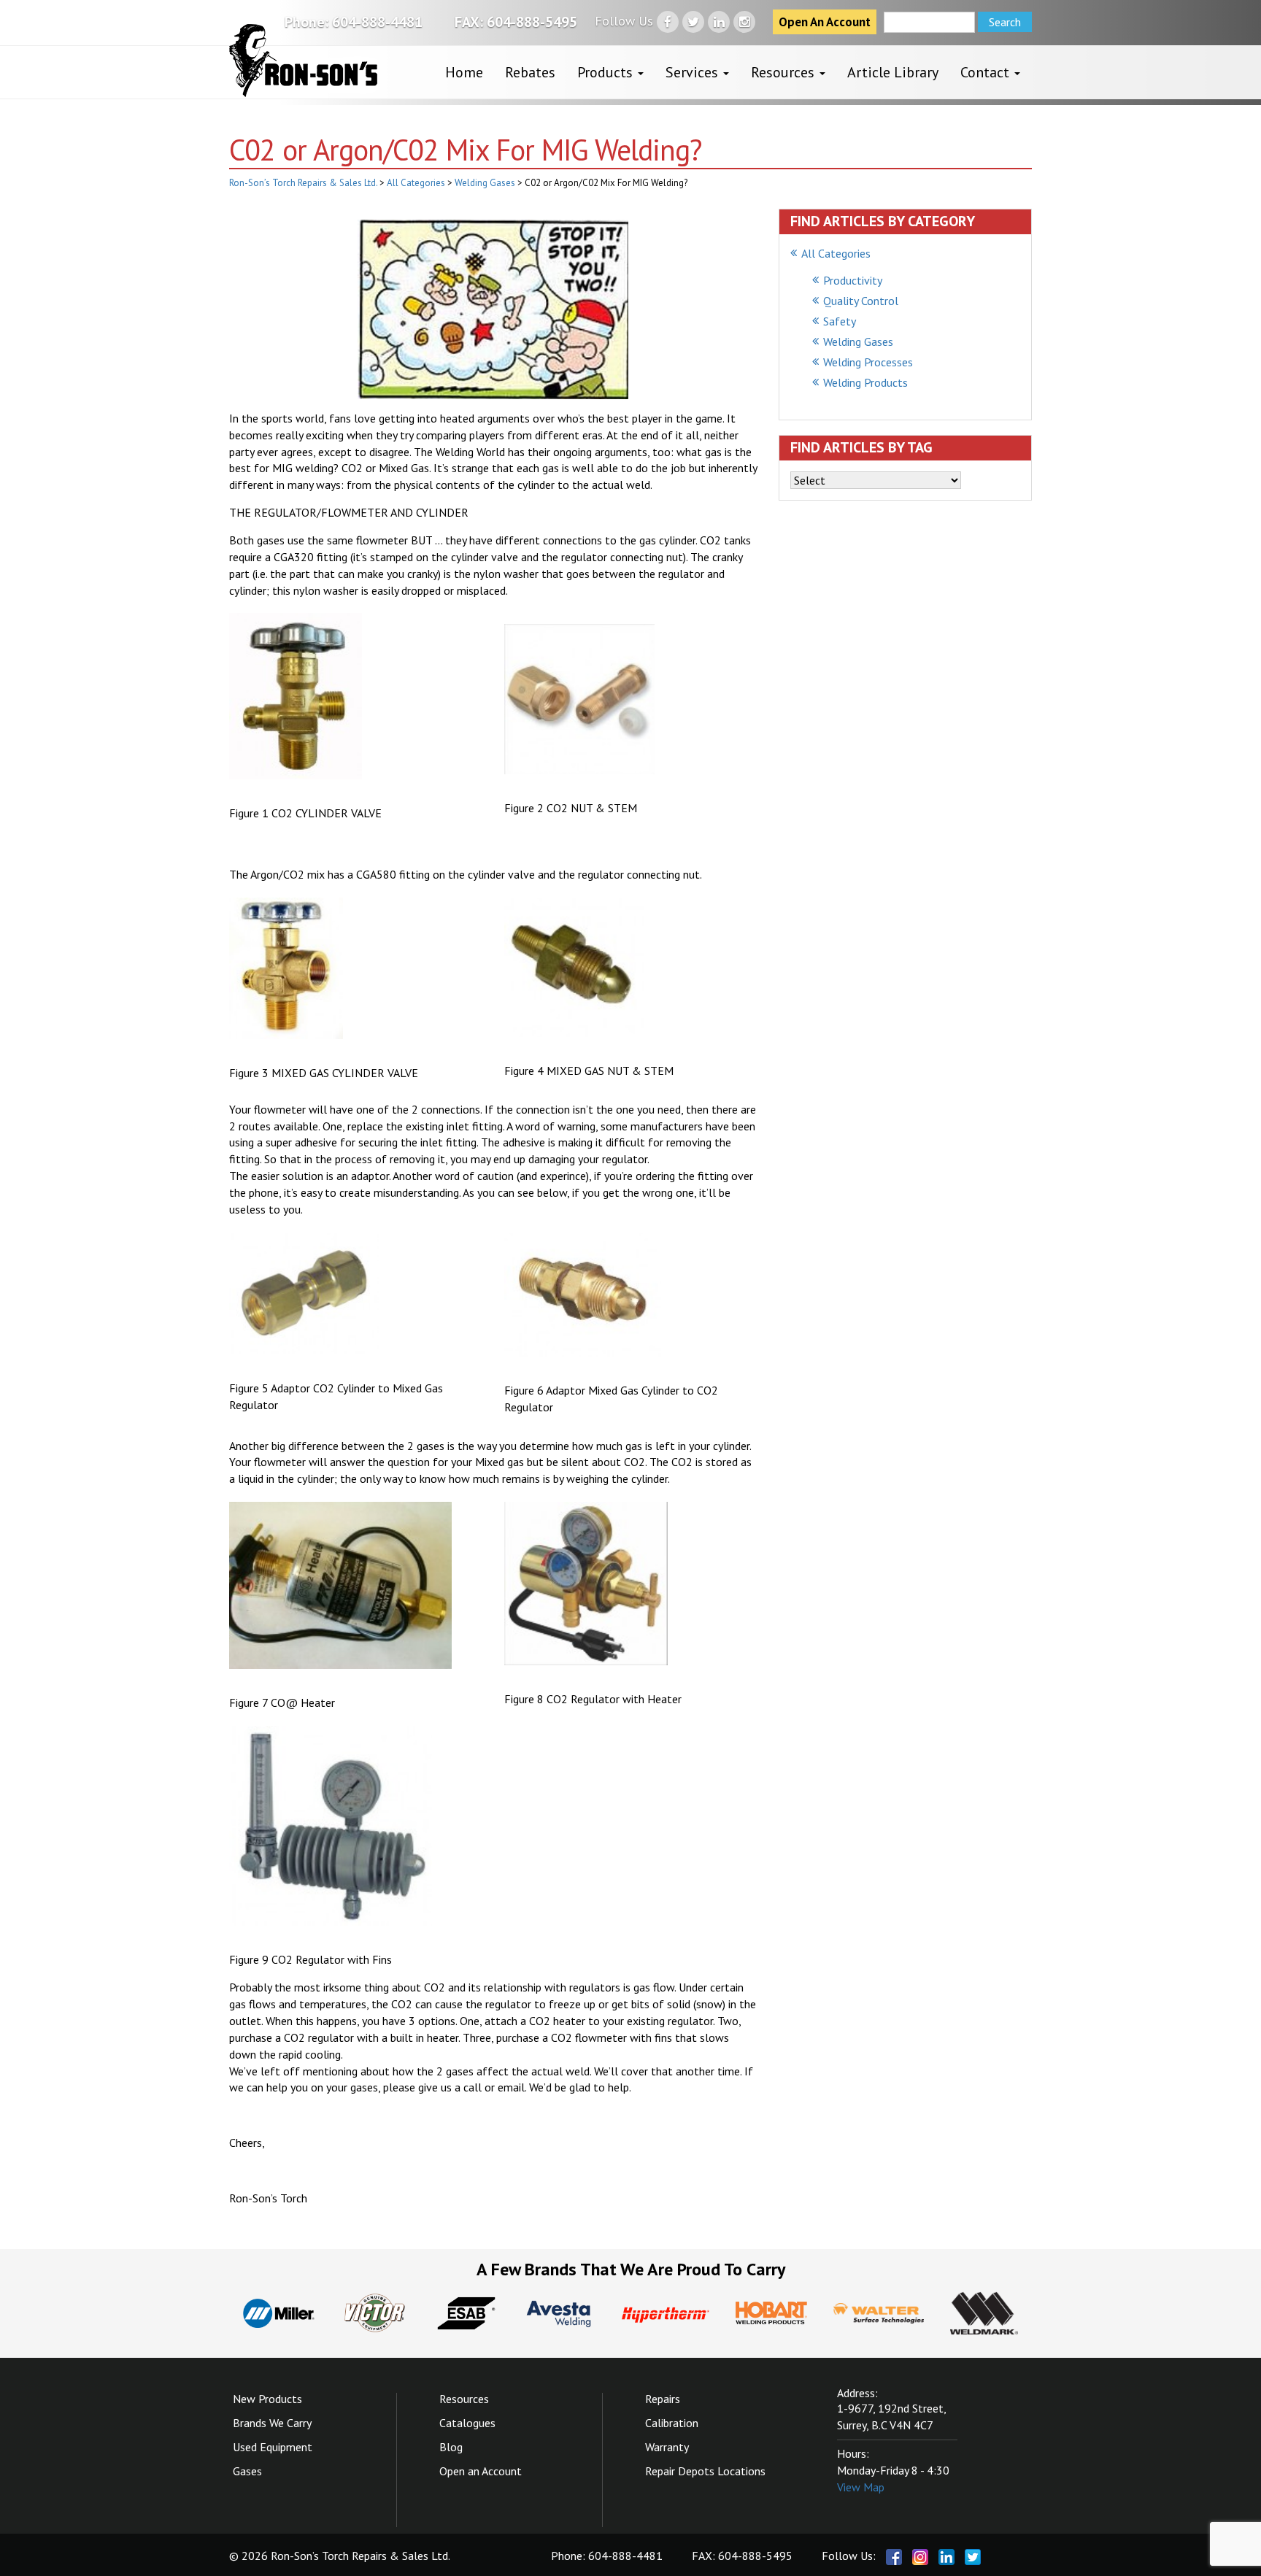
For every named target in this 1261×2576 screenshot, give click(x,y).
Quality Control (861, 301)
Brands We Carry (272, 2423)
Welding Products (865, 382)
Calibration (672, 2423)
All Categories (836, 253)
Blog (451, 2447)
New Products (267, 2399)
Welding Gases (858, 342)
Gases (247, 2471)
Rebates (530, 72)
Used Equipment (273, 2447)
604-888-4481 (377, 22)
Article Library (893, 72)
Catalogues (467, 2423)
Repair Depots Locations (705, 2471)
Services (694, 72)
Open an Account (481, 2471)
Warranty (667, 2447)
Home (464, 72)
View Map (861, 2487)
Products (607, 72)
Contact (987, 72)
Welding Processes (868, 362)
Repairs (663, 2399)
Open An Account (825, 22)
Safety (840, 321)
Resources (784, 72)
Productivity (853, 280)
